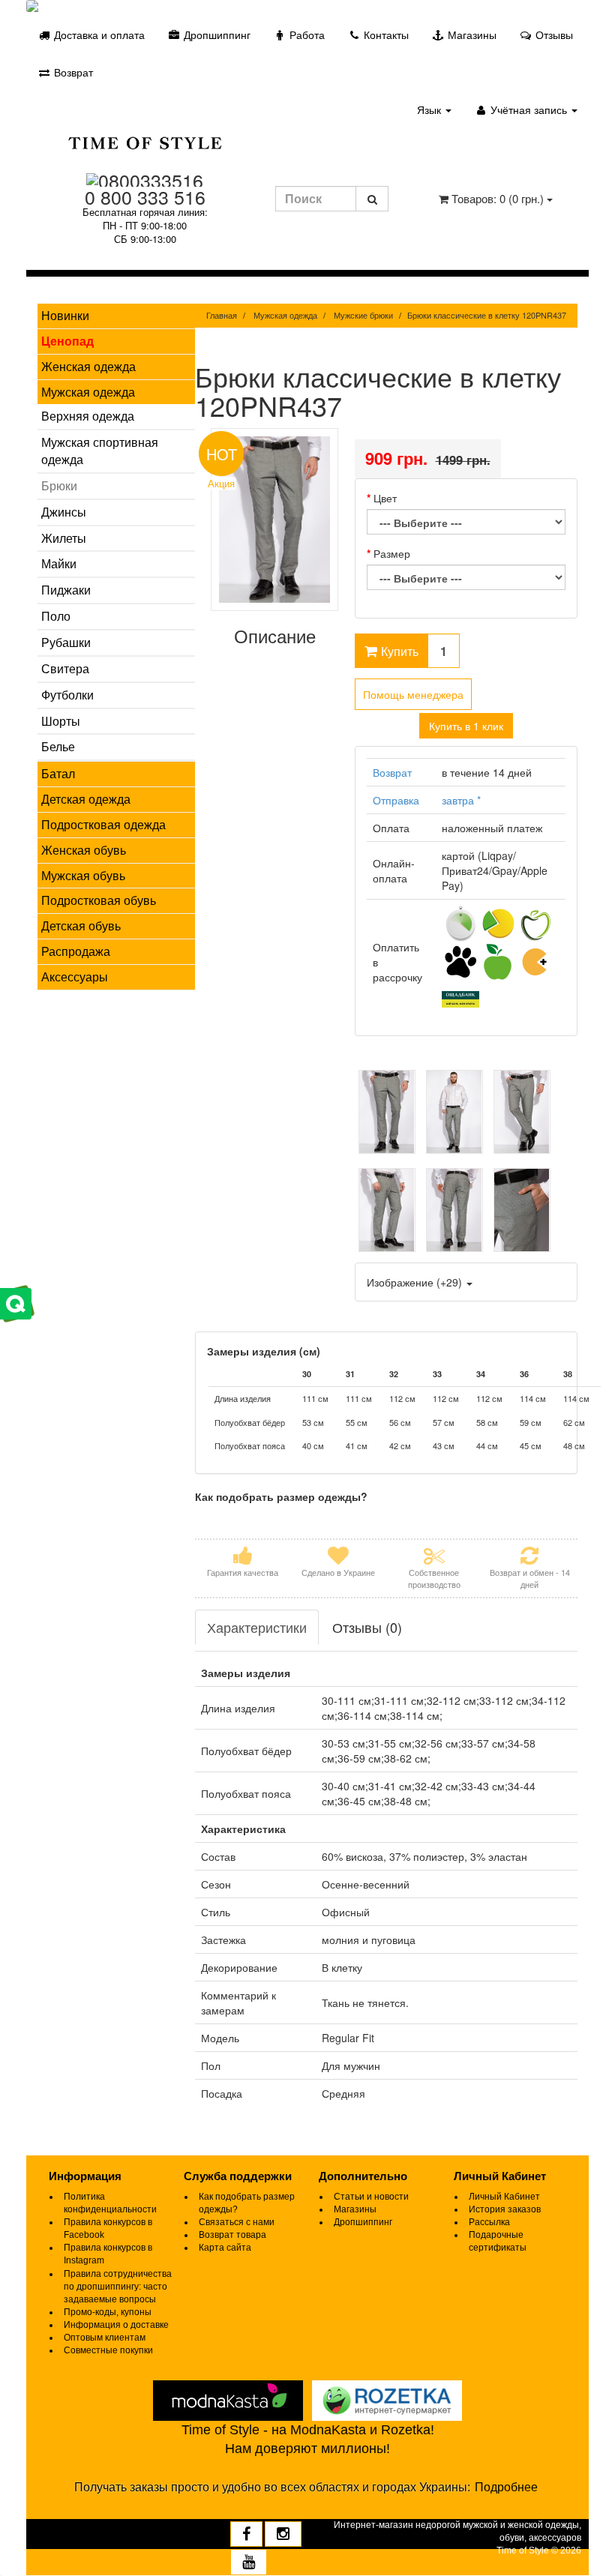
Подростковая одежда (103, 824)
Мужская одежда (88, 392)
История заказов (505, 2209)
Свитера (65, 668)
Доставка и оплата (98, 34)
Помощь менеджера (413, 694)
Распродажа (76, 951)
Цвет (385, 498)
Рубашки (66, 642)
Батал (58, 773)
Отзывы (553, 34)
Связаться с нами (237, 2222)
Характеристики (257, 1627)
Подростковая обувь (99, 900)
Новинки (65, 315)
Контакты (385, 34)
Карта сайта (225, 2248)
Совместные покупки (108, 2350)
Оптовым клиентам (105, 2338)
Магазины (471, 34)
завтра (461, 800)
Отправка (396, 800)
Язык (430, 109)
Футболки (67, 695)
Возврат (72, 72)
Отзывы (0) (367, 1627)
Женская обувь (84, 850)
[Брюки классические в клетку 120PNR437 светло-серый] (387, 1112)
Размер (392, 553)
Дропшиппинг (216, 34)
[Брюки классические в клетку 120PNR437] (275, 520)
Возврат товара (232, 2235)
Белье (58, 746)
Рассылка (489, 2222)
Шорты (61, 721)
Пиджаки (66, 590)
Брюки (59, 485)
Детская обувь (81, 926)
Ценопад (67, 341)
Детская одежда (86, 799)
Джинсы (64, 512)
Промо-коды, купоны (108, 2312)
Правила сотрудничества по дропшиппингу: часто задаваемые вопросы (118, 2287)
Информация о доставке (116, 2325)
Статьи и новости (371, 2197)
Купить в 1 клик (466, 726)
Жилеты (64, 538)
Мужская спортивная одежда (100, 451)
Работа (306, 34)
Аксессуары (75, 976)
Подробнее (506, 2487)
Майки (59, 563)
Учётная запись (529, 109)
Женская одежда (88, 366)
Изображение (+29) (416, 1282)
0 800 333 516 (145, 196)
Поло (56, 616)
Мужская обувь (83, 875)
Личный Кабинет (504, 2197)
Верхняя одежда (88, 416)
